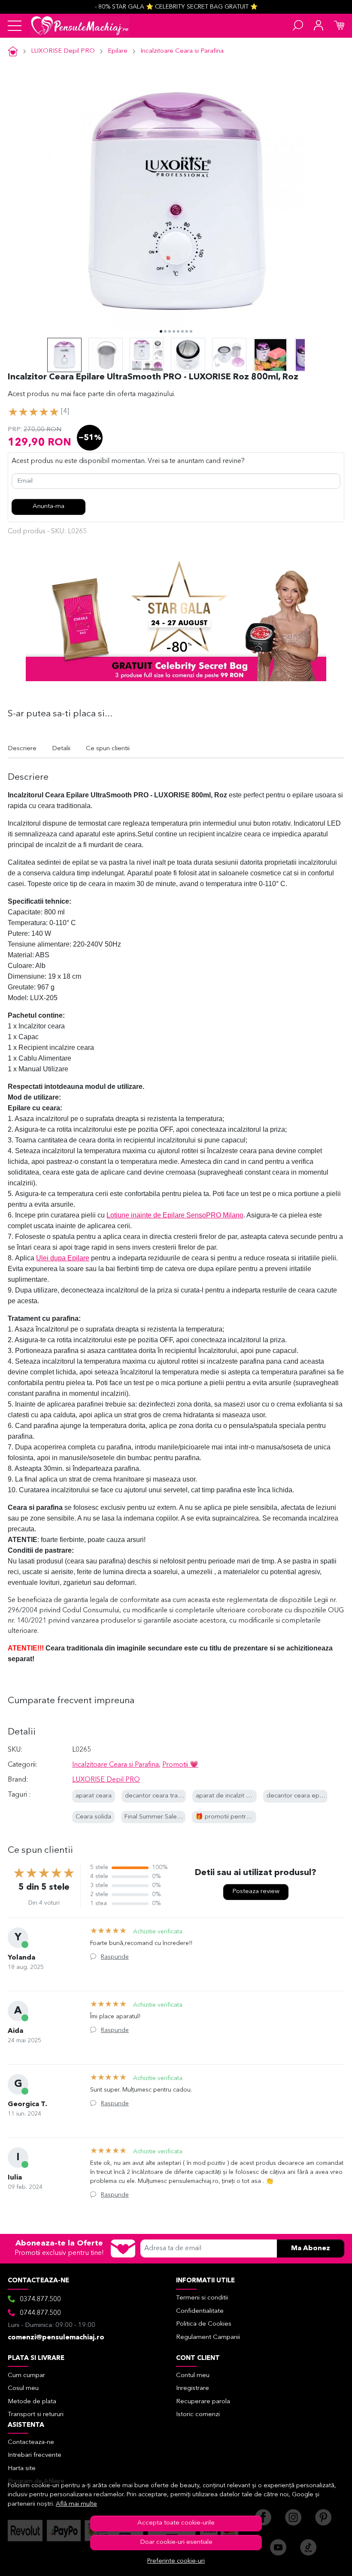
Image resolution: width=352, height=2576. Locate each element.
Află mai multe (76, 2504)
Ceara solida (93, 1817)
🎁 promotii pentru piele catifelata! (245, 1817)
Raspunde (115, 1957)
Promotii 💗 (180, 1765)
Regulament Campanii (208, 2337)
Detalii (61, 749)
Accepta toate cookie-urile (176, 2523)
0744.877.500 (40, 2313)
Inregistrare (193, 2388)
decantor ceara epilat (297, 1796)
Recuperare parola (203, 2402)
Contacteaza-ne (31, 2442)
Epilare (118, 51)
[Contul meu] (319, 26)
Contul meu (193, 2376)
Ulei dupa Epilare (63, 1258)
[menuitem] (64, 355)
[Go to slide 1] (161, 331)
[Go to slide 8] (191, 331)
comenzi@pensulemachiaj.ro (56, 2338)
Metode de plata (32, 2402)
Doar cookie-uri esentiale (176, 2542)
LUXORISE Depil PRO (63, 51)
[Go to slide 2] (165, 331)
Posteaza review (256, 1892)
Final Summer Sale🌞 (155, 1817)
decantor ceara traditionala (163, 1796)
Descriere (22, 749)
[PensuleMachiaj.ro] (80, 26)
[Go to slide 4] (174, 331)
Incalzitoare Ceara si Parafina (182, 51)
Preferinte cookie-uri (176, 2561)
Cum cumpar (26, 2376)
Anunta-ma (49, 506)
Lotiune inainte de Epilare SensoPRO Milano (175, 1215)
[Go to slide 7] (187, 331)
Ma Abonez (311, 2248)
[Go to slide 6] (182, 331)
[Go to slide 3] (170, 331)
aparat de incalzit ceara (229, 1796)
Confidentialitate (200, 2311)
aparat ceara (94, 1796)
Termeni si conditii (202, 2298)
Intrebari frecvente (35, 2455)
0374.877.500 (40, 2299)
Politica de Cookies (204, 2324)
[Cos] (339, 26)
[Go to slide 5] (178, 331)
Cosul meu (23, 2388)
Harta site (22, 2469)
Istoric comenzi (198, 2415)
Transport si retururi (36, 2415)
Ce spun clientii (108, 749)
